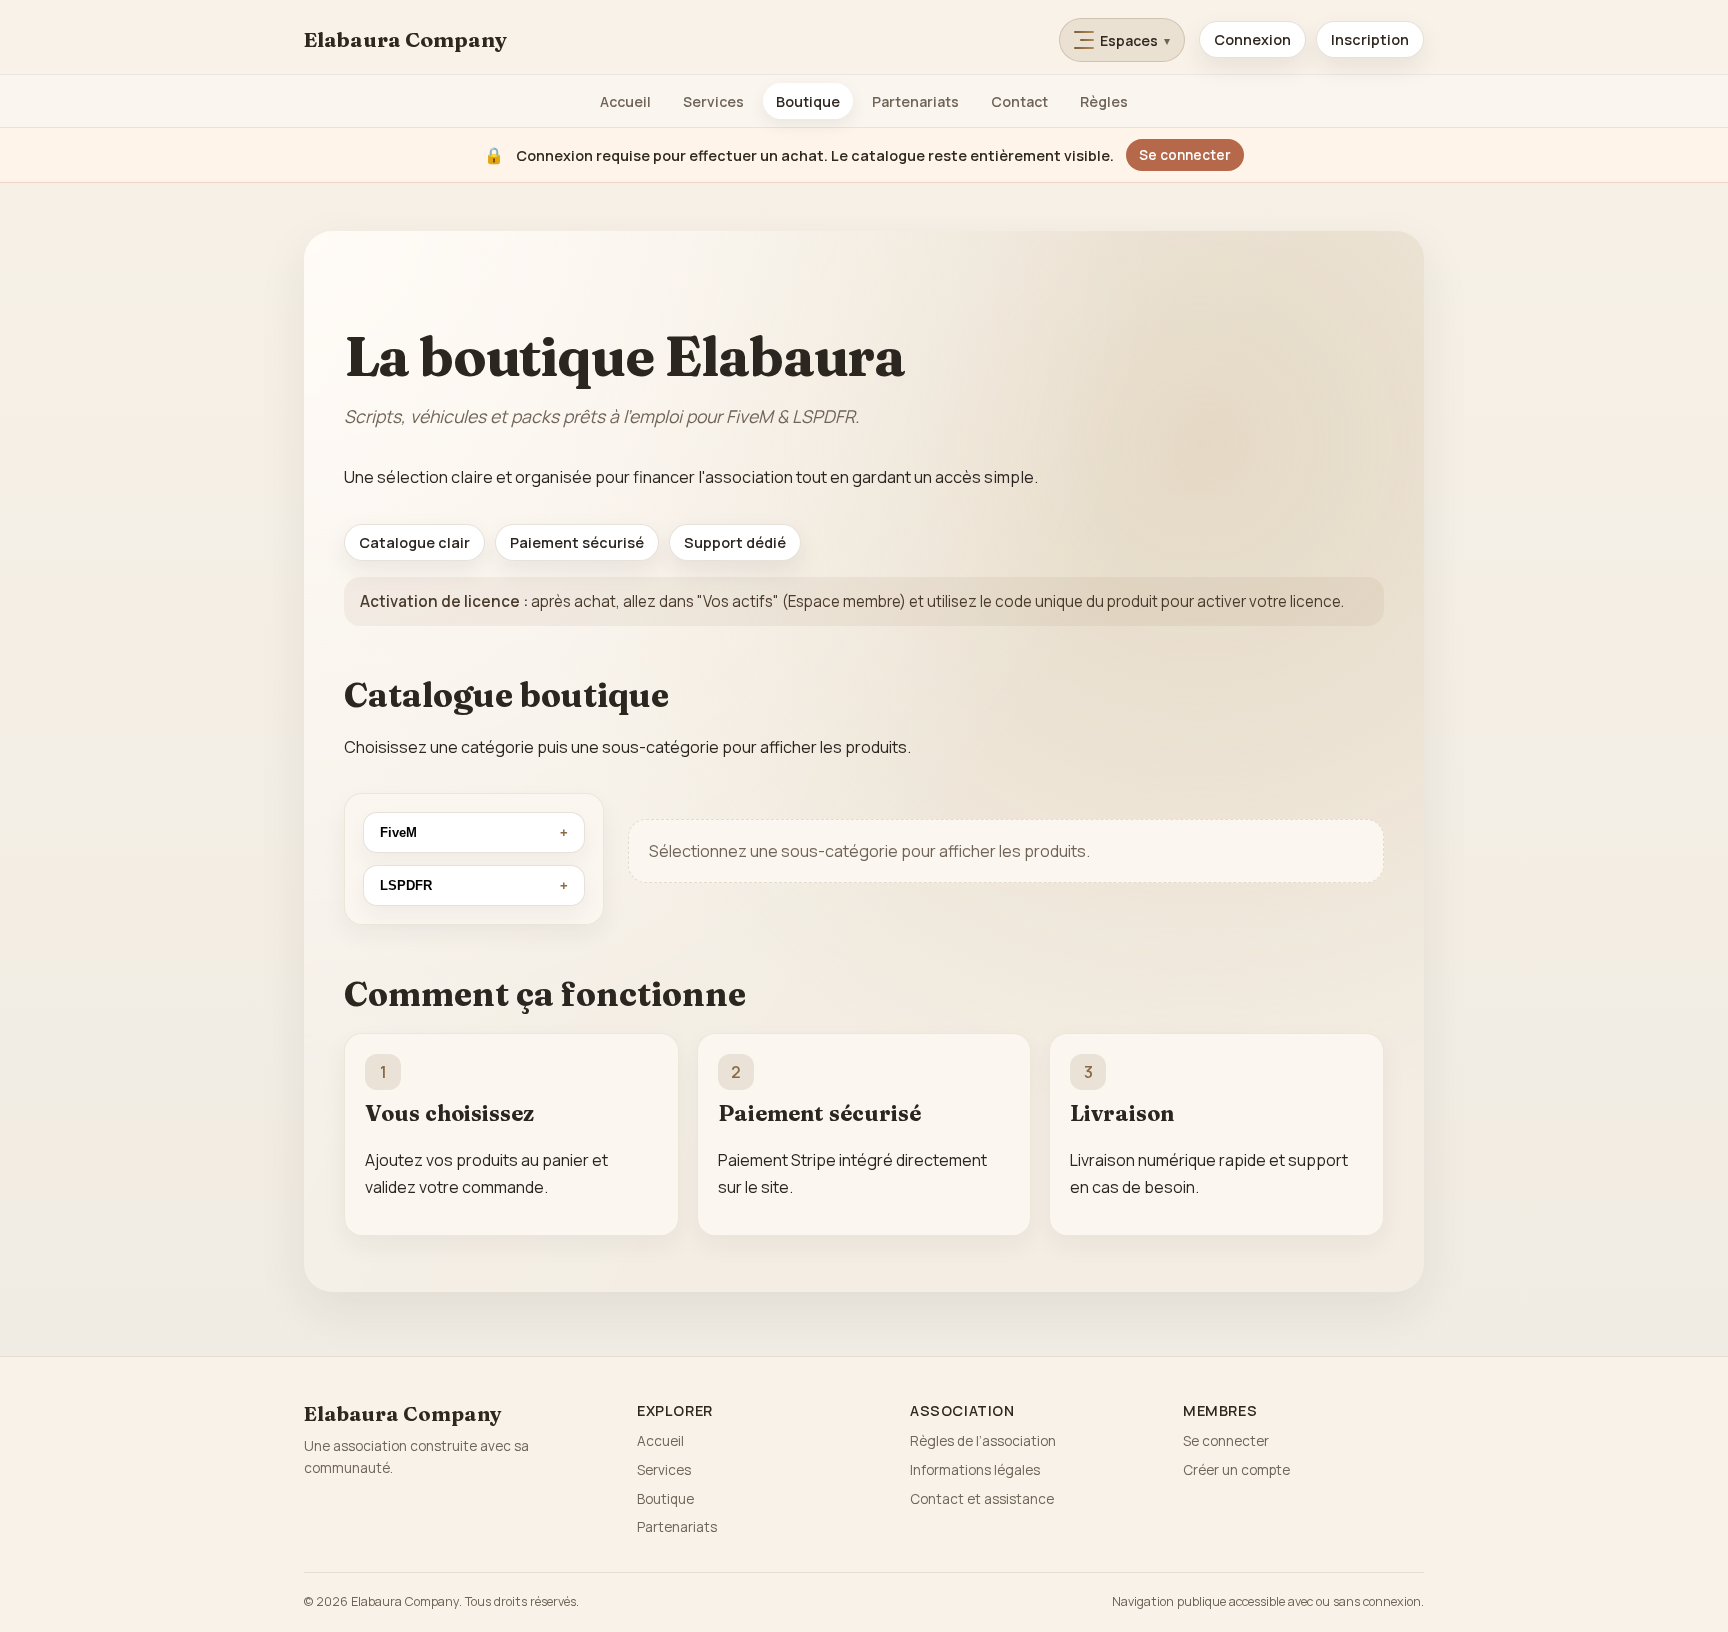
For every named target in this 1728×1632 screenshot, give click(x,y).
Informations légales (975, 1470)
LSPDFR (406, 885)
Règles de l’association (983, 1441)
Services (713, 101)
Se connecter (1185, 155)
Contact (1019, 101)
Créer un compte (1236, 1470)
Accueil (625, 101)
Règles (1104, 101)
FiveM (398, 832)
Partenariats (915, 101)
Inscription (1370, 39)
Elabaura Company (405, 39)
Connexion (1252, 39)
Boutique (808, 101)
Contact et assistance (982, 1499)
